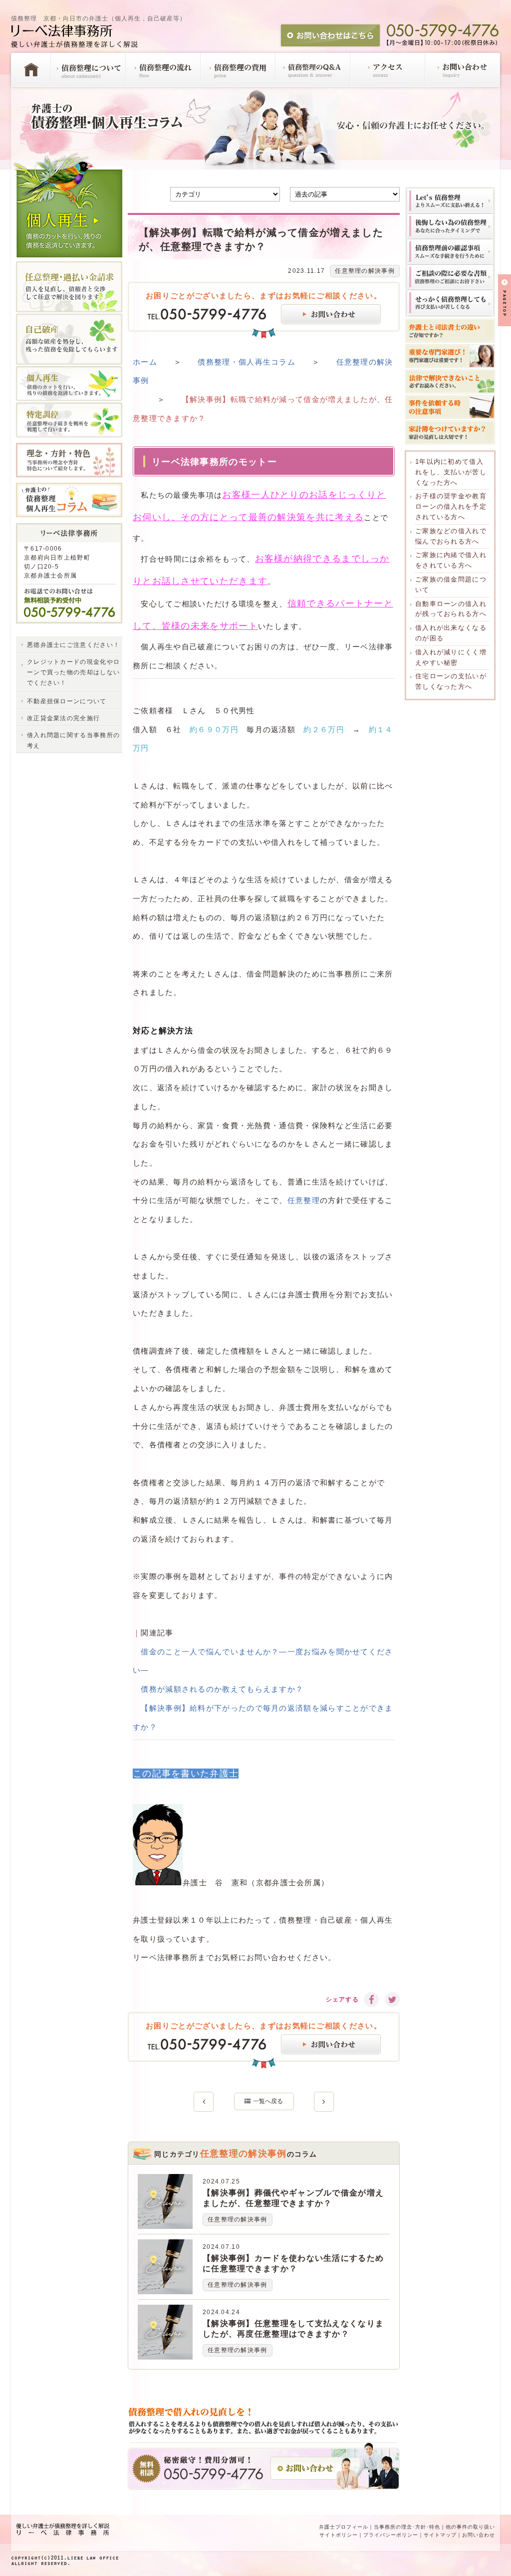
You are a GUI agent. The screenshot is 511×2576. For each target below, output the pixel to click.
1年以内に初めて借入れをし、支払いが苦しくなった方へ (451, 472)
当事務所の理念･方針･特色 (407, 2527)
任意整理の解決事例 (365, 271)
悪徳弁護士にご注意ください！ (73, 645)
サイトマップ (440, 2535)
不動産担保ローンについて (67, 701)
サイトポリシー (339, 2535)
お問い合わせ (479, 2535)
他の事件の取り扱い (470, 2527)
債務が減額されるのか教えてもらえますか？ (222, 1689)
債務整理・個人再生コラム (247, 362)
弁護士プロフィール (344, 2527)
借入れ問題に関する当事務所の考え (73, 740)
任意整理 (304, 1200)
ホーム (145, 362)
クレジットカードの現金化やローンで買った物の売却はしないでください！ (73, 672)
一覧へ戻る (268, 2101)
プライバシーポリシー (391, 2535)
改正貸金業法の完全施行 (63, 718)
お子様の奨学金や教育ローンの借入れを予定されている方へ (451, 506)
